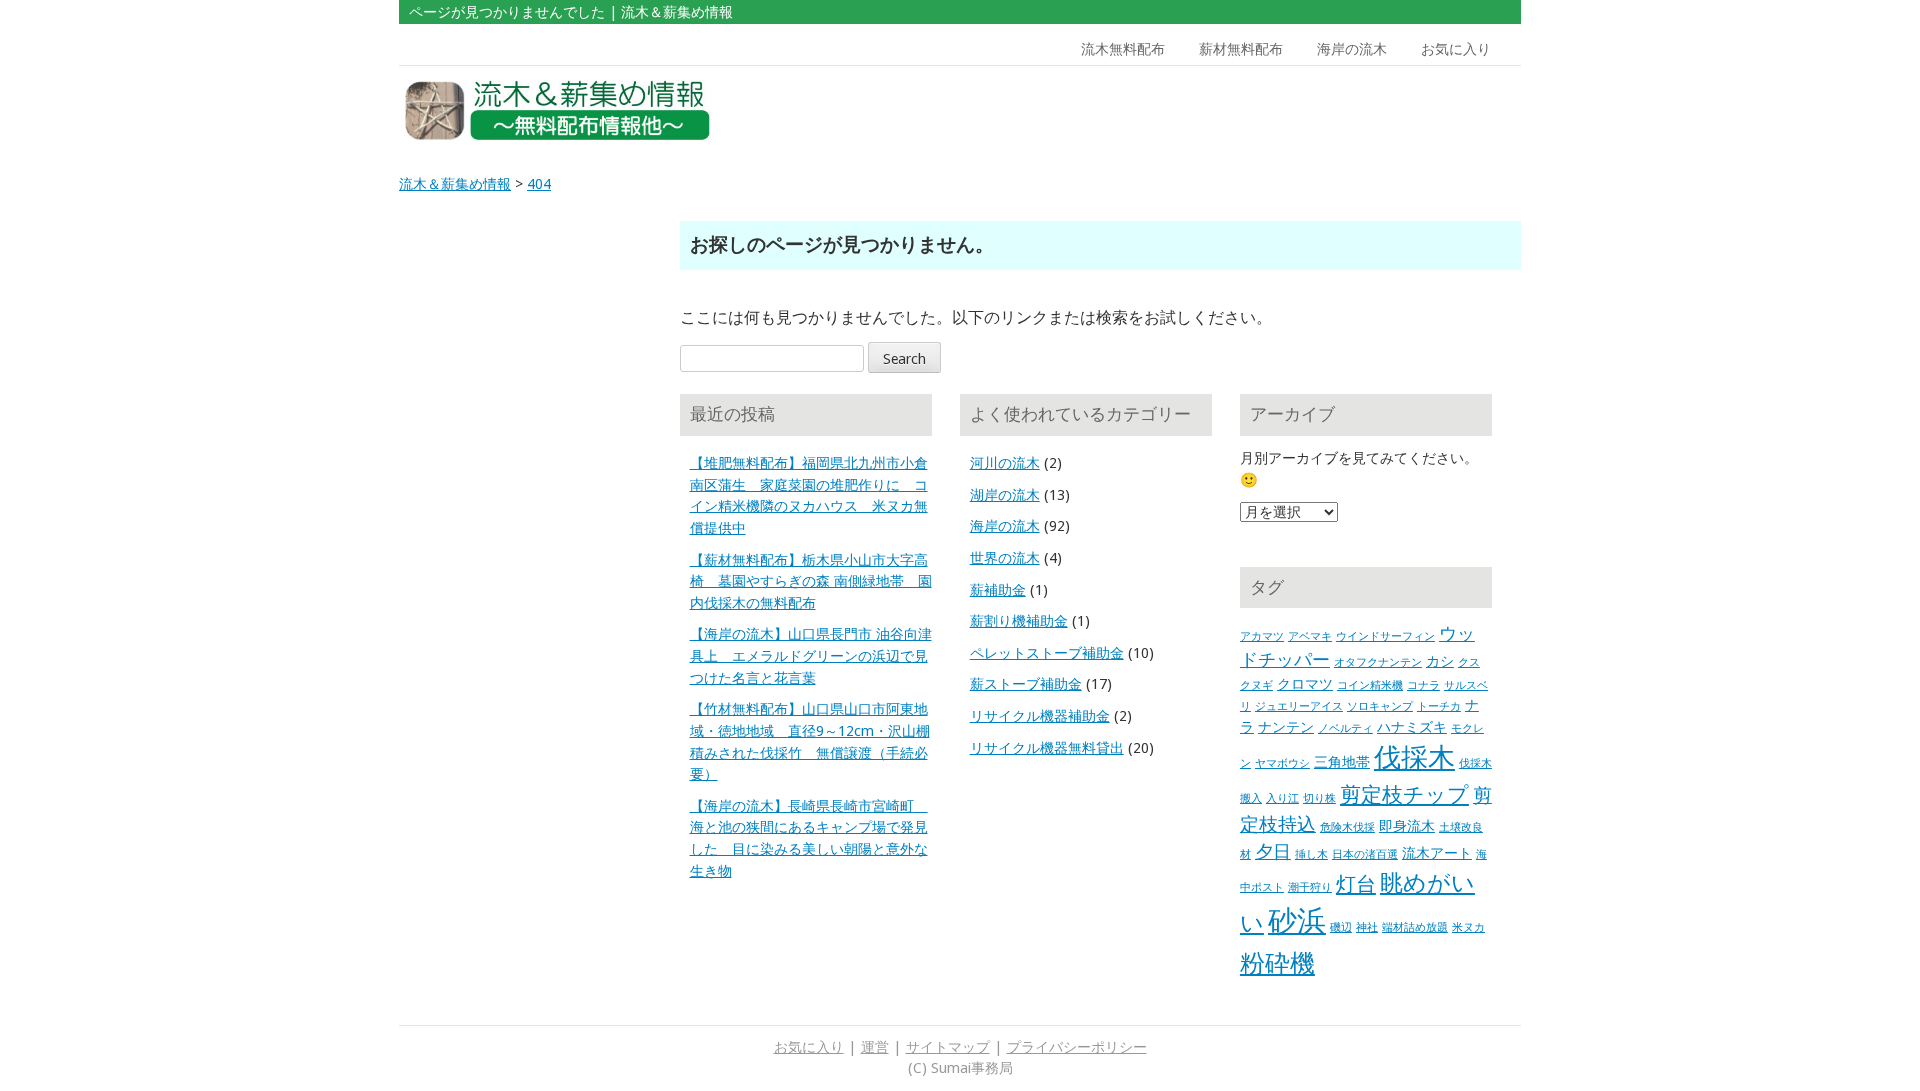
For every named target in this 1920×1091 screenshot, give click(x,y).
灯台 (1356, 884)
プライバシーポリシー (1077, 1047)
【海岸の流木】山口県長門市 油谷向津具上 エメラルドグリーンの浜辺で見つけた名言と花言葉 (811, 655)
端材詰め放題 (1415, 927)
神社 (1367, 927)
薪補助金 (998, 590)
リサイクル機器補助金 (1040, 716)
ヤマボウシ (1282, 763)
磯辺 (1341, 927)
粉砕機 (1277, 963)
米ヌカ (1468, 927)
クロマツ (1305, 684)
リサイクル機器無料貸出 (1047, 748)
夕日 (1273, 852)
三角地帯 (1342, 762)
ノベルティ (1345, 728)
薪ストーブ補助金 (1026, 684)
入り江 (1282, 798)
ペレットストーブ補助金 (1047, 653)
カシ (1440, 661)
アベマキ (1310, 636)
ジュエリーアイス (1299, 706)
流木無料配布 (1123, 49)
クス (1469, 662)
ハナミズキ (1412, 727)
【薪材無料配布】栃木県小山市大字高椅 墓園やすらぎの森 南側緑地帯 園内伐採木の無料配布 (811, 581)
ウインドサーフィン (1385, 636)
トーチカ (1439, 706)
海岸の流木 (1352, 49)
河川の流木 (1005, 463)
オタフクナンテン (1378, 662)
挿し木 (1311, 854)
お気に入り (1456, 49)
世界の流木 (1005, 558)
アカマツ (1262, 636)
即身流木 (1407, 826)
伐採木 (1414, 758)
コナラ (1423, 685)
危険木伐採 (1347, 827)
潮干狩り (1310, 887)
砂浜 (1297, 921)
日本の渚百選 (1365, 854)
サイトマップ (948, 1047)
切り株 (1319, 798)
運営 (875, 1047)
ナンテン (1286, 727)
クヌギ (1256, 685)
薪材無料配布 (1241, 49)
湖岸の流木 (1005, 495)
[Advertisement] (1378, 111)
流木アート (1437, 853)
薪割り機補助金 (1019, 621)
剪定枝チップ (1404, 794)
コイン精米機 (1370, 685)
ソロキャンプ (1380, 706)
